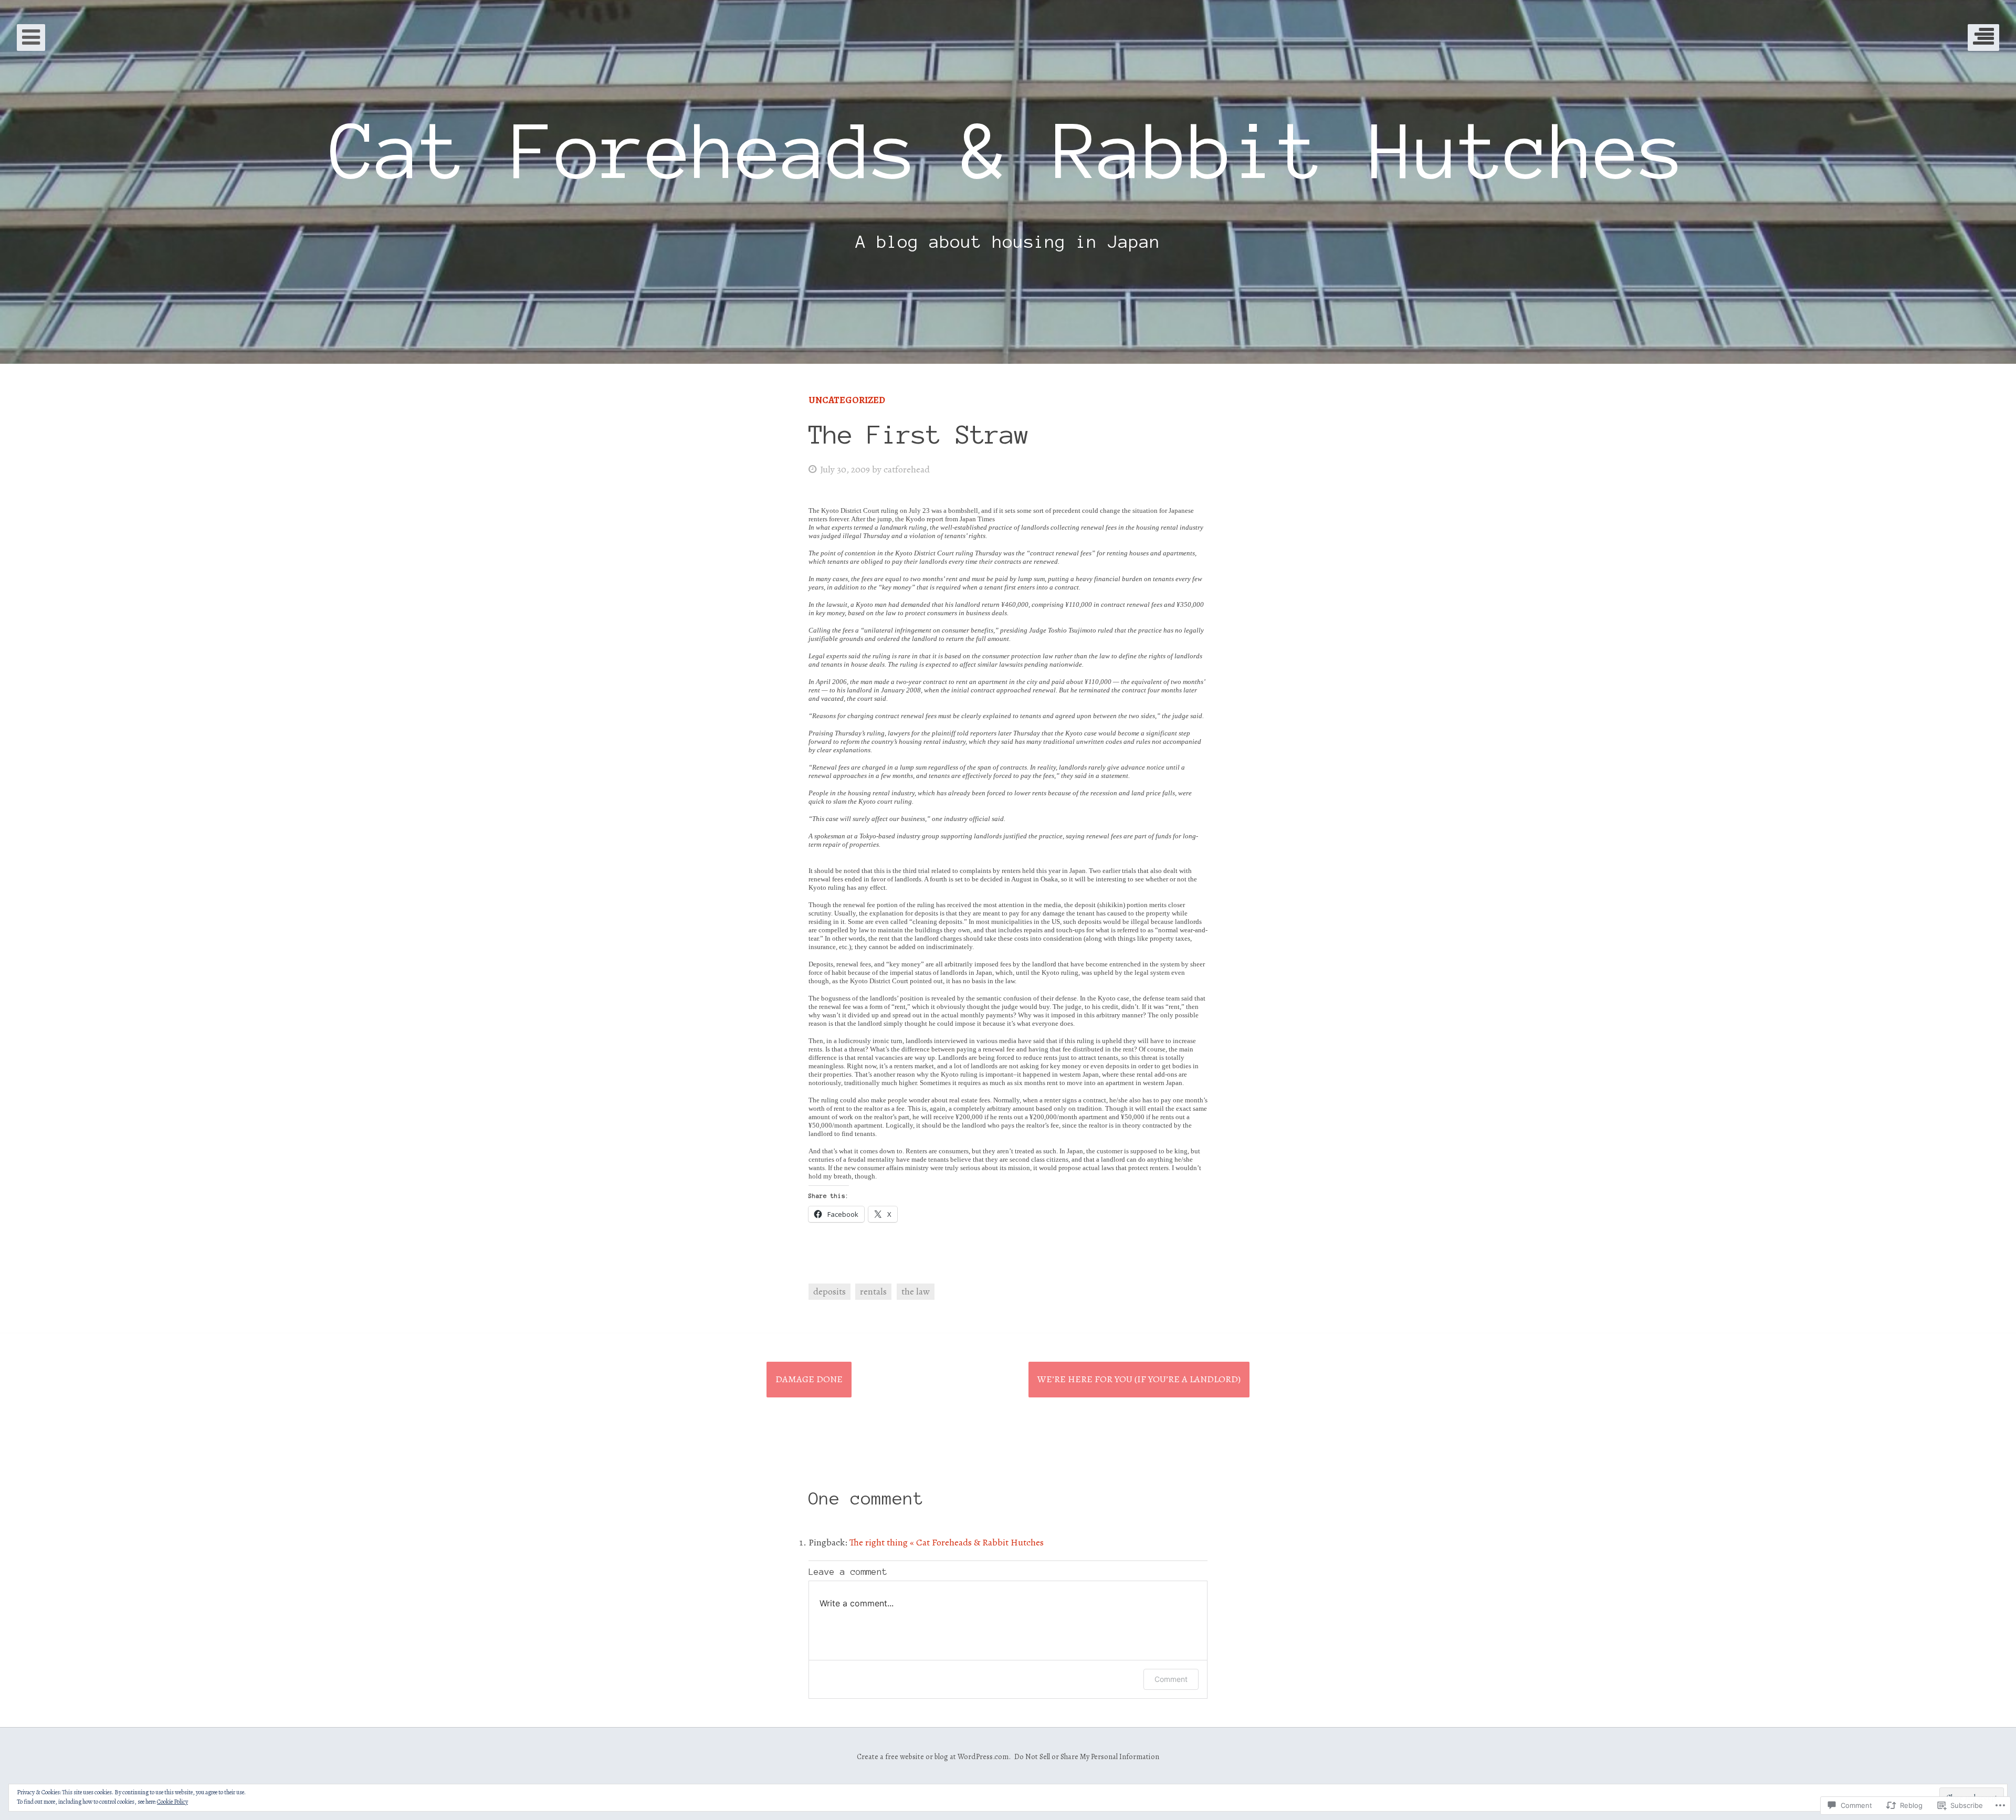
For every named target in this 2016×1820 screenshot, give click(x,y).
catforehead (907, 469)
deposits (829, 1291)
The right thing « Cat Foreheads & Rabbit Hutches (947, 1542)
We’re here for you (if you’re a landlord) (1139, 1379)
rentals (873, 1291)
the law (916, 1291)
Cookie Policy (172, 1802)
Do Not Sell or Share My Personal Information (1087, 1756)
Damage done (809, 1379)
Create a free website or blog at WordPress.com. (934, 1756)
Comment (1171, 1679)
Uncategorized (847, 400)
